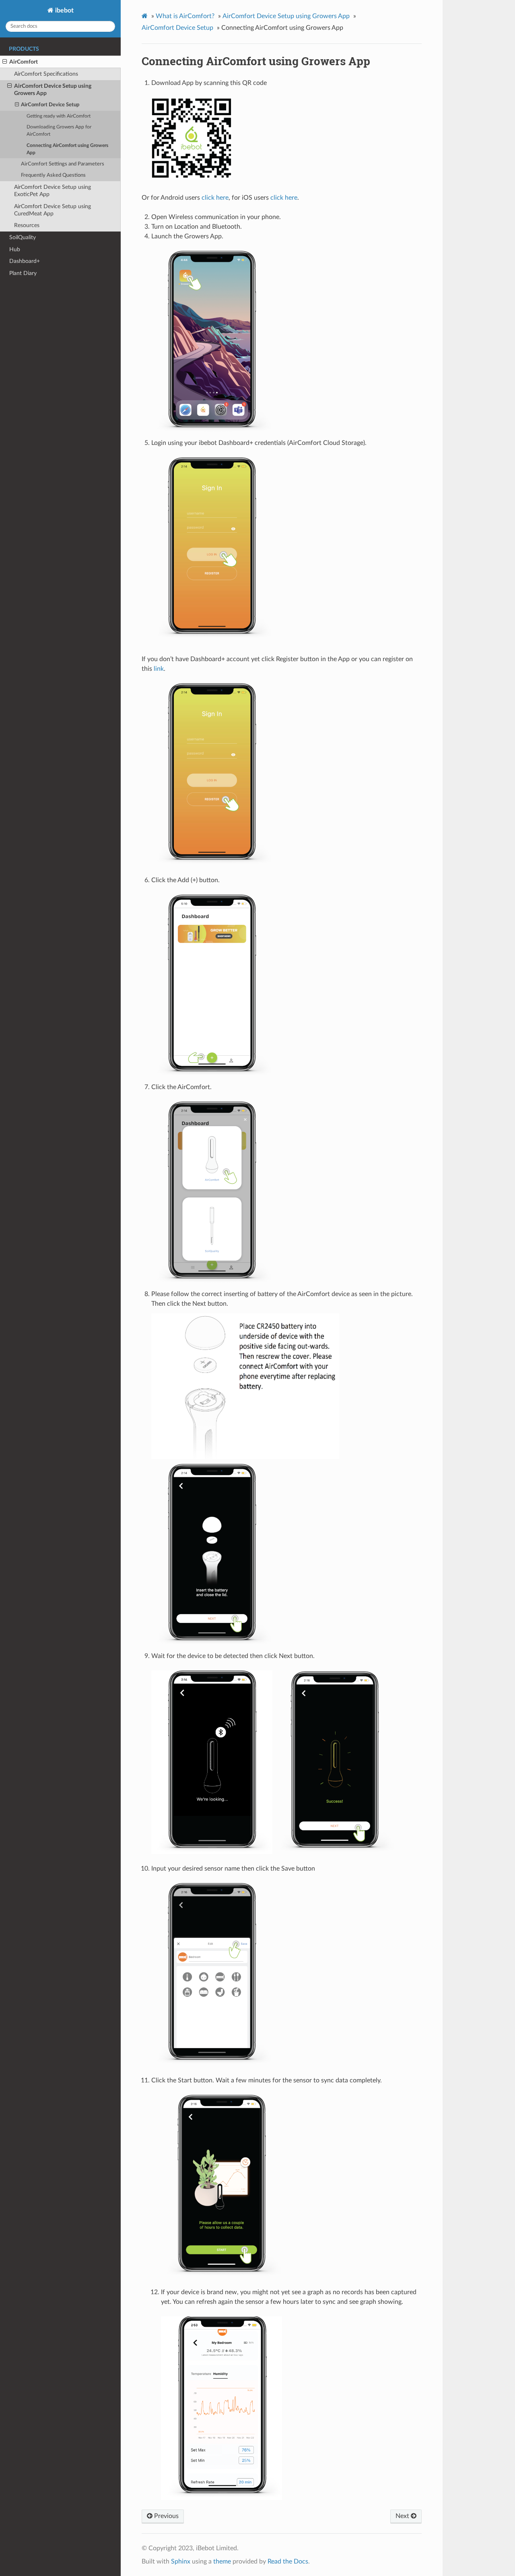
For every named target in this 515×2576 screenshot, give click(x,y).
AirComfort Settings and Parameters (63, 164)
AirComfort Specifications (46, 74)
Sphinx (181, 2562)
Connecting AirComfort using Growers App (67, 149)
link (159, 669)
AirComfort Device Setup (50, 105)
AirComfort (24, 62)
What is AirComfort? (185, 16)
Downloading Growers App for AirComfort (59, 131)
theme (222, 2562)
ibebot (64, 10)
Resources (27, 225)
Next (403, 2516)
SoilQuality (23, 237)
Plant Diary (23, 273)
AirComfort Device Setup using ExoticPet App (53, 191)
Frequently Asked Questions (53, 175)
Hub (15, 249)
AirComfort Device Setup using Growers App (53, 90)
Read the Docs (288, 2562)
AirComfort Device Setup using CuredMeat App (53, 210)
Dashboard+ (25, 261)
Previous (166, 2516)
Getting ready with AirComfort (59, 116)
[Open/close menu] (5, 62)
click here (215, 198)
